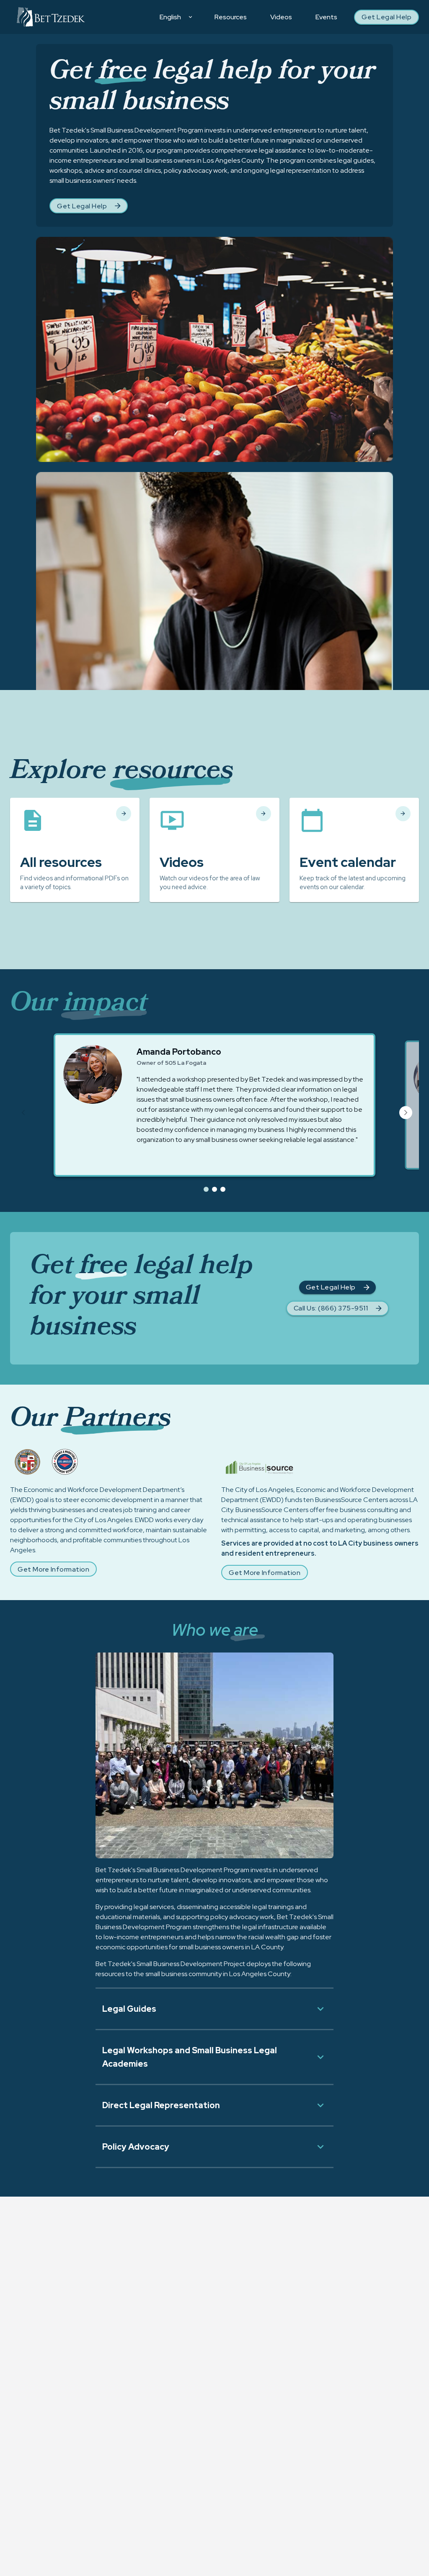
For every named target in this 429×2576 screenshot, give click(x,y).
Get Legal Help (386, 17)
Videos (281, 17)
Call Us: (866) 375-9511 (331, 1308)
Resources (231, 17)
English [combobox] (170, 17)
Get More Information (53, 1569)
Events (326, 17)
